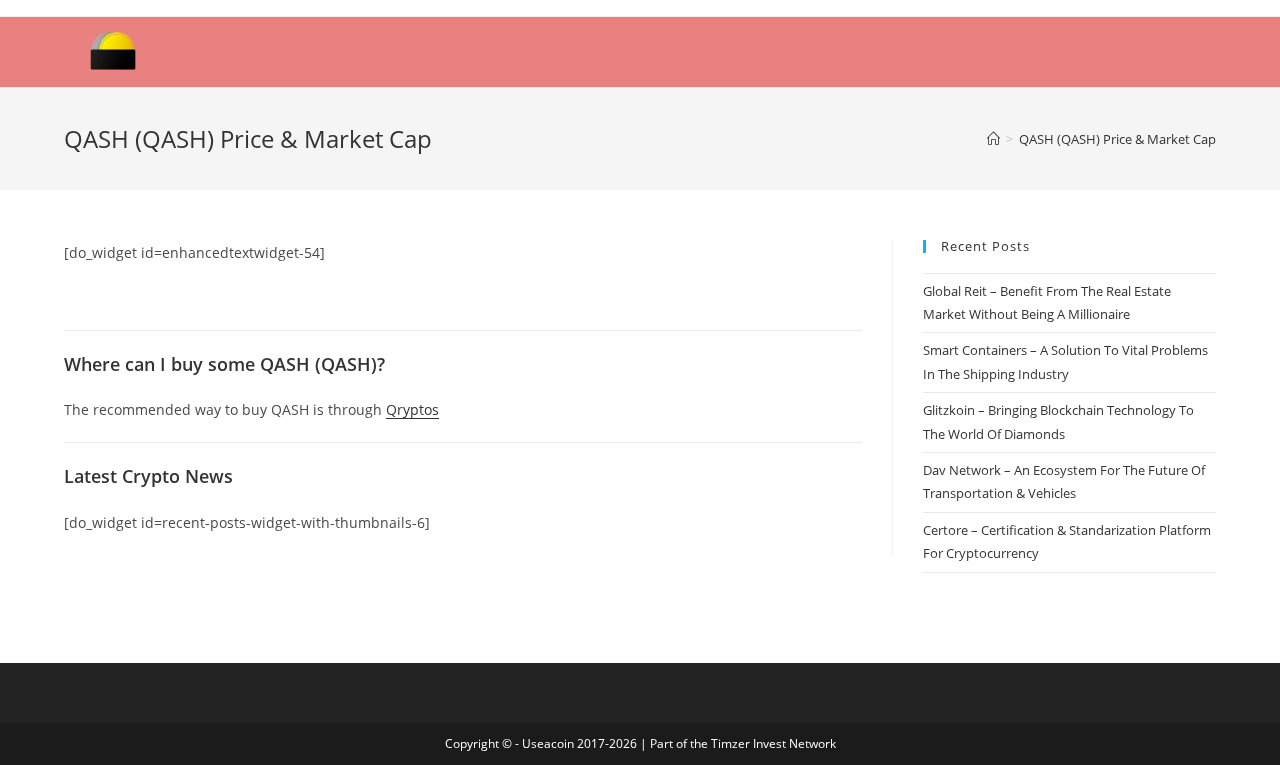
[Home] (993, 139)
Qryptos (412, 409)
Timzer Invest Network (773, 743)
